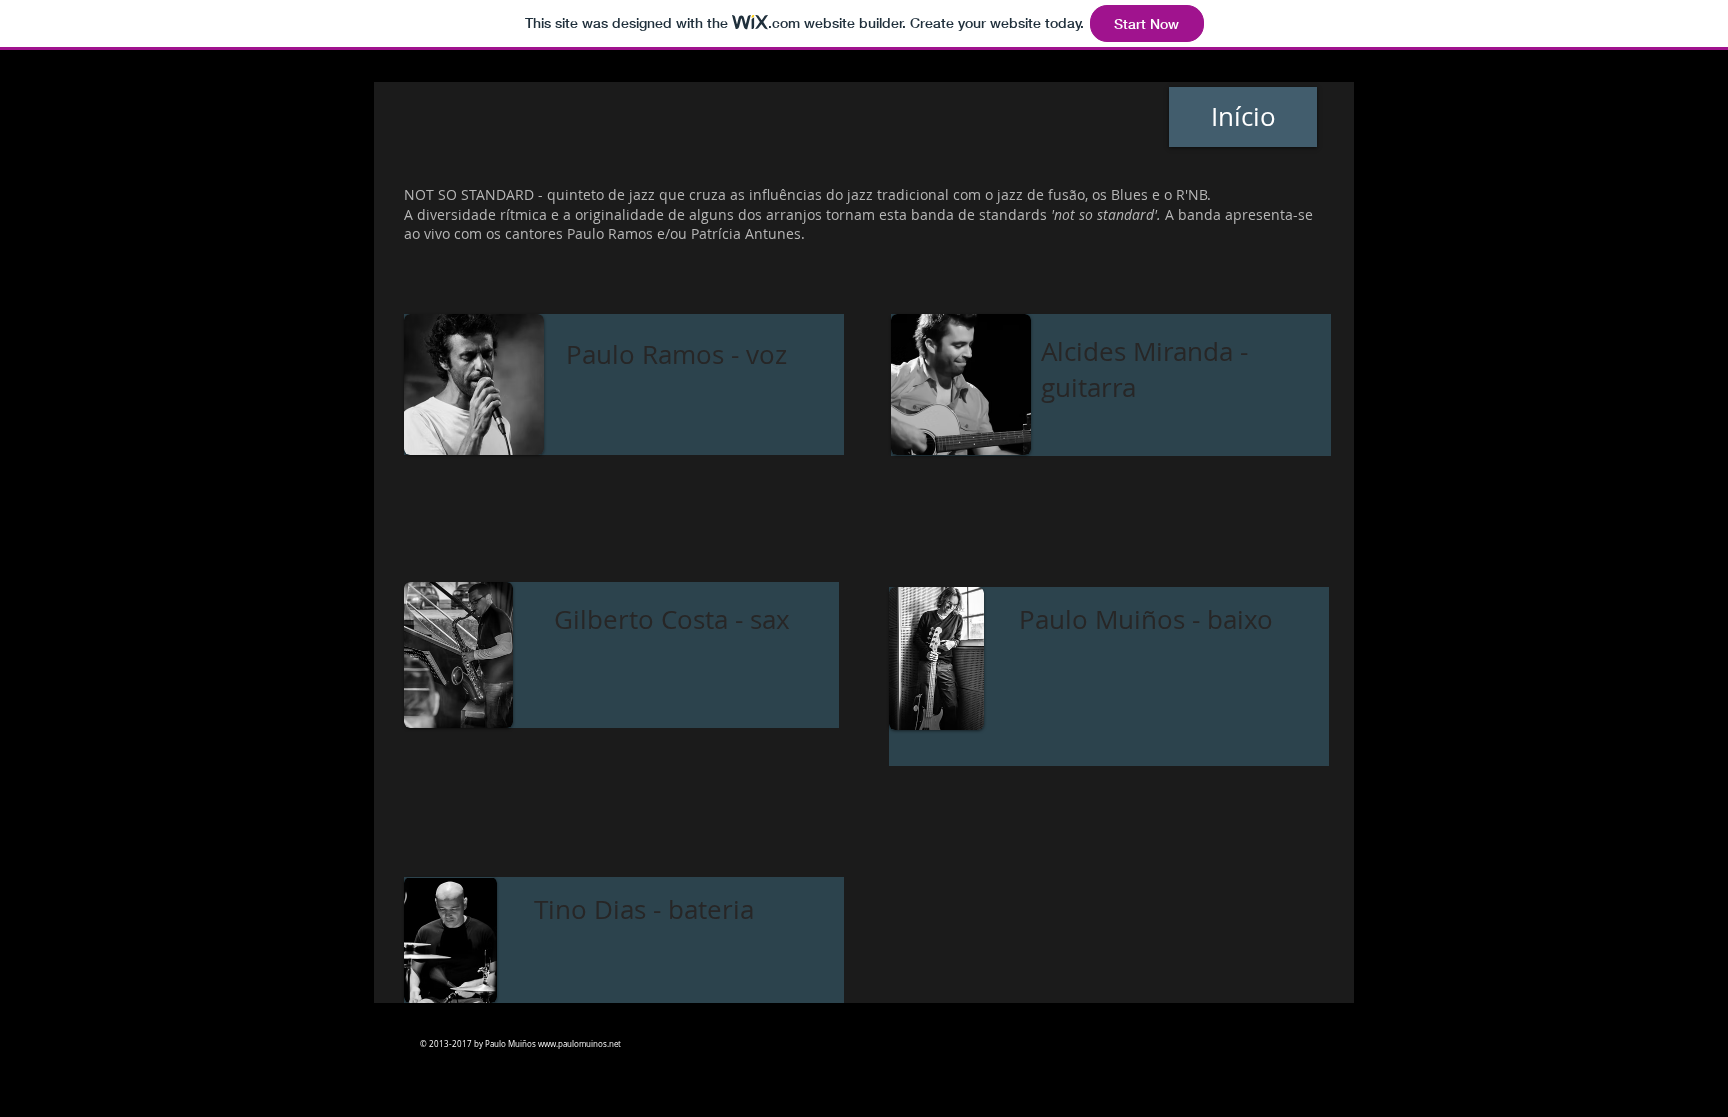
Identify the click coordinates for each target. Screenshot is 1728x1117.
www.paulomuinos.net (579, 1044)
